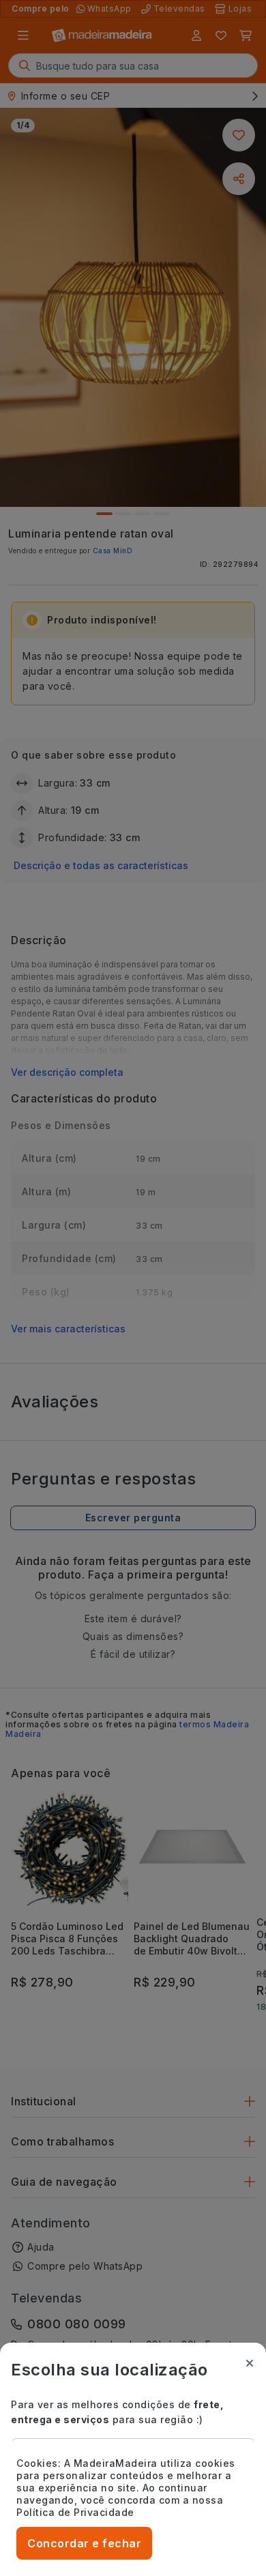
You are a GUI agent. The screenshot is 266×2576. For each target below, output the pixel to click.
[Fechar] (250, 2363)
